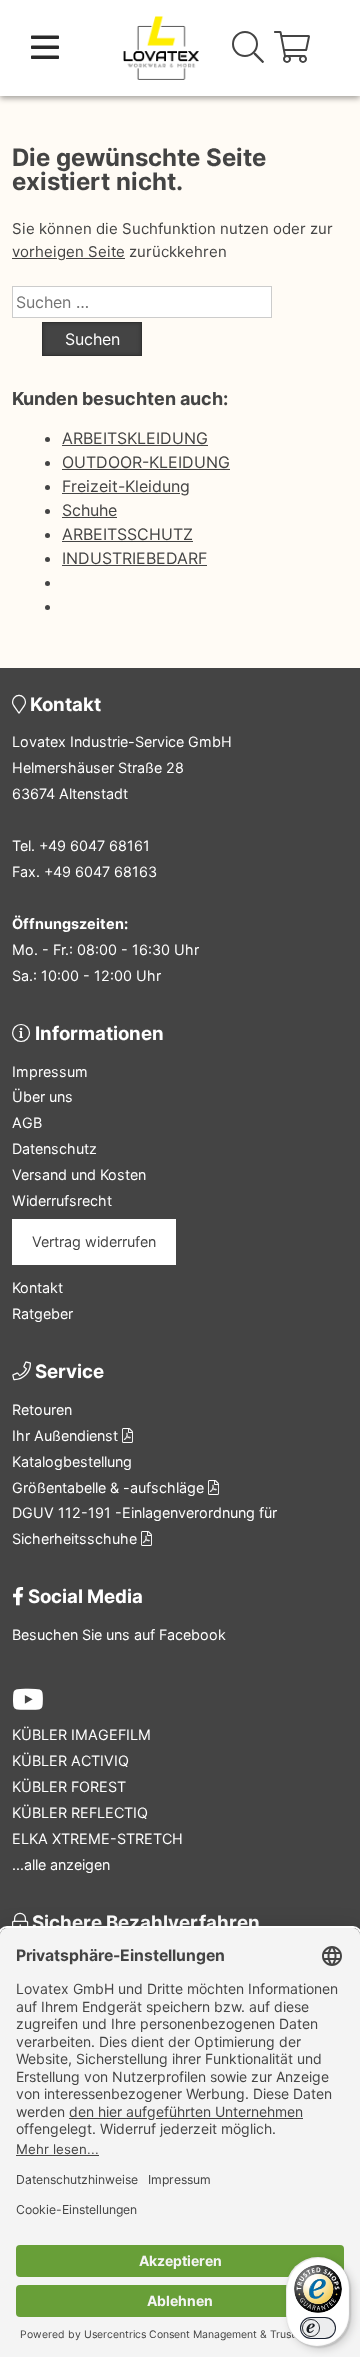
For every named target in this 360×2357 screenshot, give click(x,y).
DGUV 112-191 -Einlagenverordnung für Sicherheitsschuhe (144, 1525)
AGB (27, 1122)
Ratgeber (42, 1313)
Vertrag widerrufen (94, 1241)
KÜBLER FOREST (69, 1786)
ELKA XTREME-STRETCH (97, 1838)
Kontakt (37, 1287)
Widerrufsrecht (62, 1200)
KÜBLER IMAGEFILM (81, 1734)
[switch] (318, 2328)
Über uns (42, 1096)
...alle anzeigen (61, 1864)
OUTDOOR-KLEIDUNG (146, 462)
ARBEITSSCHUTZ (127, 534)
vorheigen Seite (68, 251)
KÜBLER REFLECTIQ (80, 1812)
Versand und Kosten (79, 1174)
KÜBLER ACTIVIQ (70, 1760)
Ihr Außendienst (67, 1435)
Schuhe (89, 510)
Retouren (42, 1409)
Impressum (50, 1071)
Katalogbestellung (72, 1461)
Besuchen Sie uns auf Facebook (119, 1634)
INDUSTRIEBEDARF (134, 558)
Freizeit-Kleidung (126, 486)
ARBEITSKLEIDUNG (135, 438)
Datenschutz (54, 1148)
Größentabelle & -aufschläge (110, 1487)
